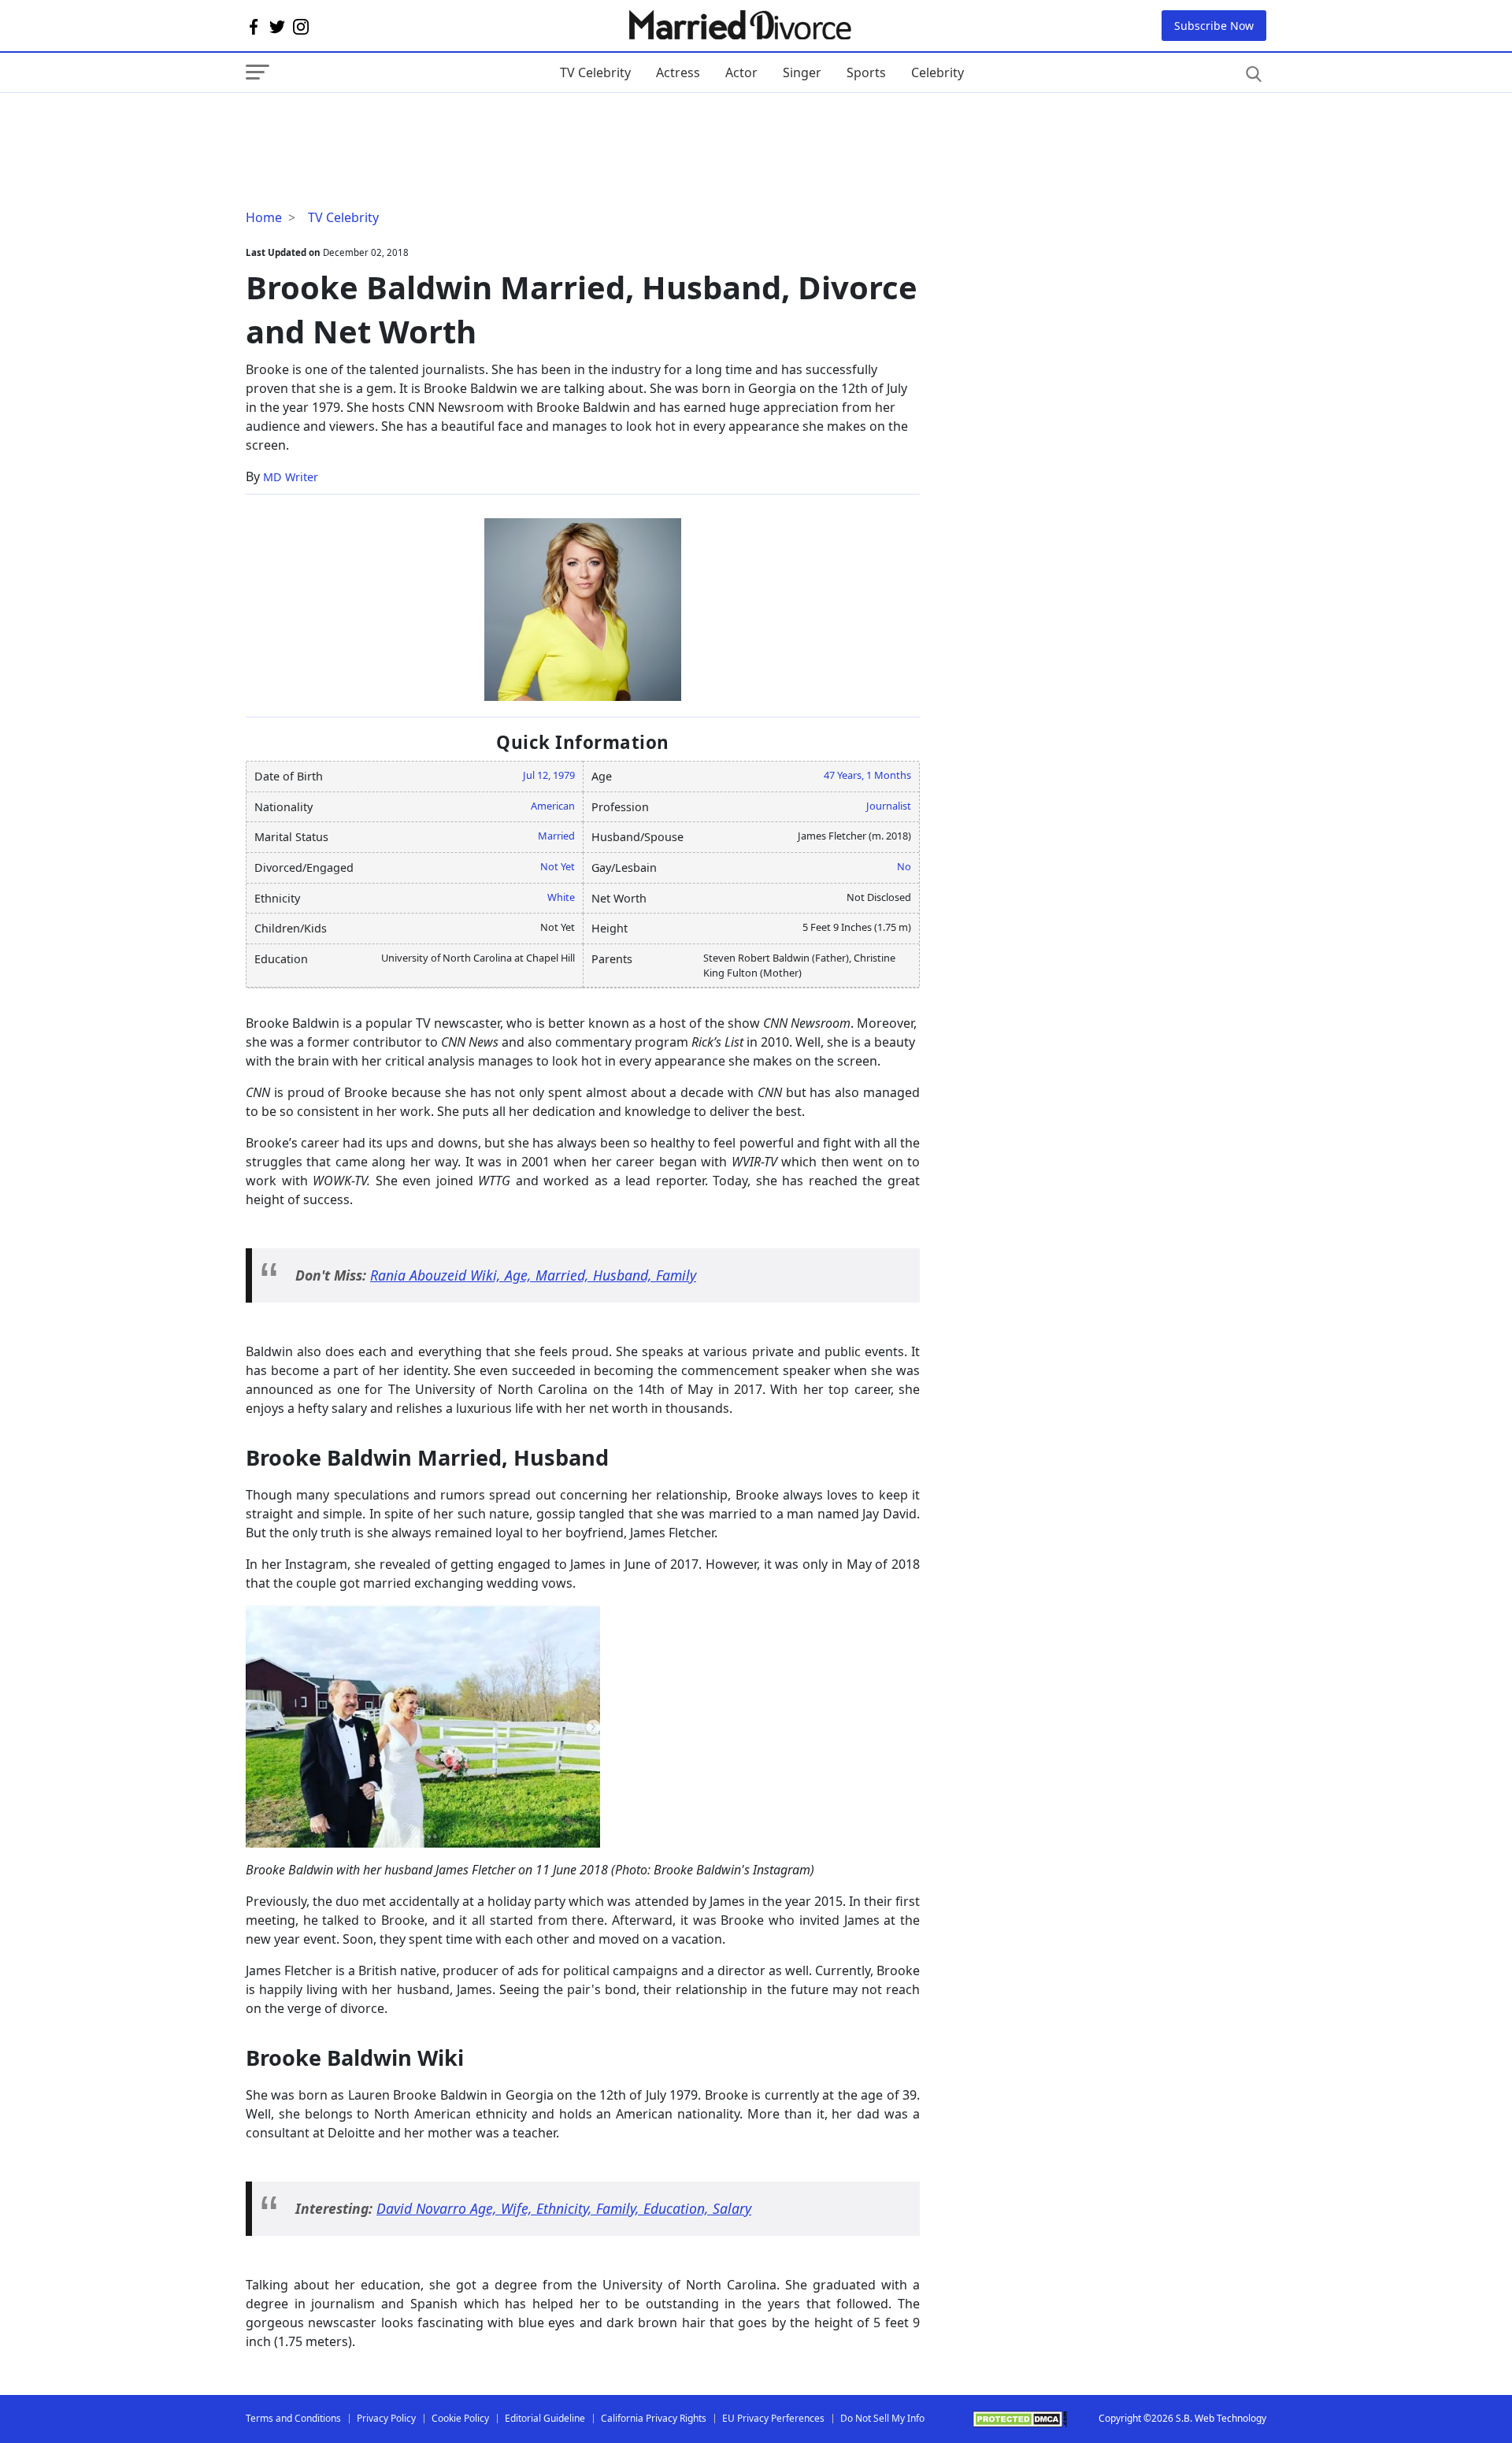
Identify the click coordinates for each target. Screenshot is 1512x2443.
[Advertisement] (372, 124)
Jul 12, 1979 (549, 775)
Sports (866, 72)
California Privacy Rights (654, 2418)
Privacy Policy (386, 2418)
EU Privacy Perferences (773, 2418)
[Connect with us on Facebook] (254, 26)
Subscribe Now (1214, 26)
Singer (802, 72)
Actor (741, 72)
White (561, 897)
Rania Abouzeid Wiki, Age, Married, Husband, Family (533, 1275)
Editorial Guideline (545, 2418)
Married (556, 836)
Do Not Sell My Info (882, 2418)
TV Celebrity (595, 72)
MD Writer (291, 477)
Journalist (889, 806)
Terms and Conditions (293, 2418)
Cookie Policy (460, 2418)
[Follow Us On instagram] (301, 26)
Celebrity (938, 72)
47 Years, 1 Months (867, 775)
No (904, 866)
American (553, 806)
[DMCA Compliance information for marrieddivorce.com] (1020, 2419)
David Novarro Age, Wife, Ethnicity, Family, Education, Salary (564, 2208)
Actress (678, 72)
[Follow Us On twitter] (277, 26)
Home (264, 217)
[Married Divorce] (739, 26)
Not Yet (558, 866)
